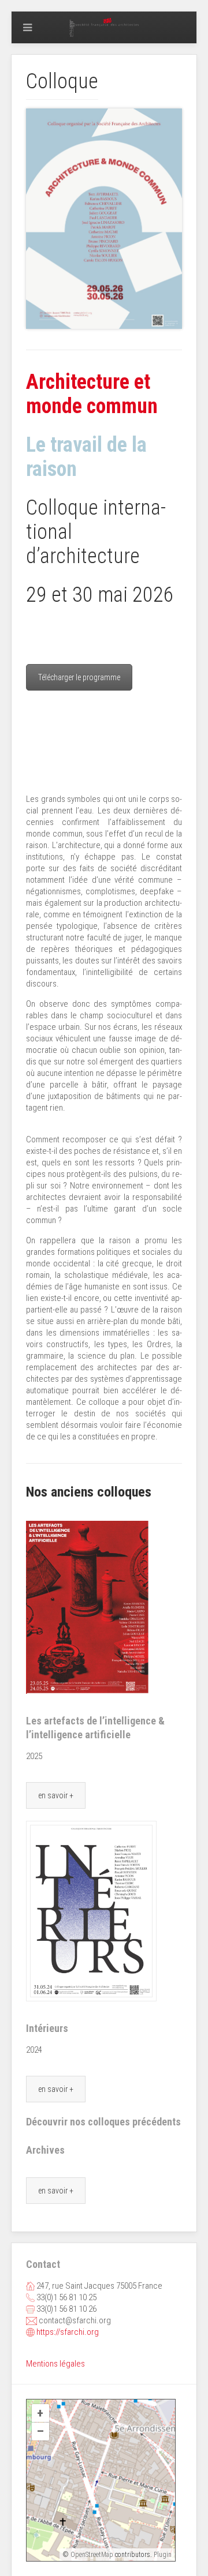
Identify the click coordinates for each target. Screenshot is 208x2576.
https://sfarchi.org (68, 2332)
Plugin (162, 2555)
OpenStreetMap (92, 2555)
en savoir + (56, 1795)
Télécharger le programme (79, 677)
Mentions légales (55, 2364)
